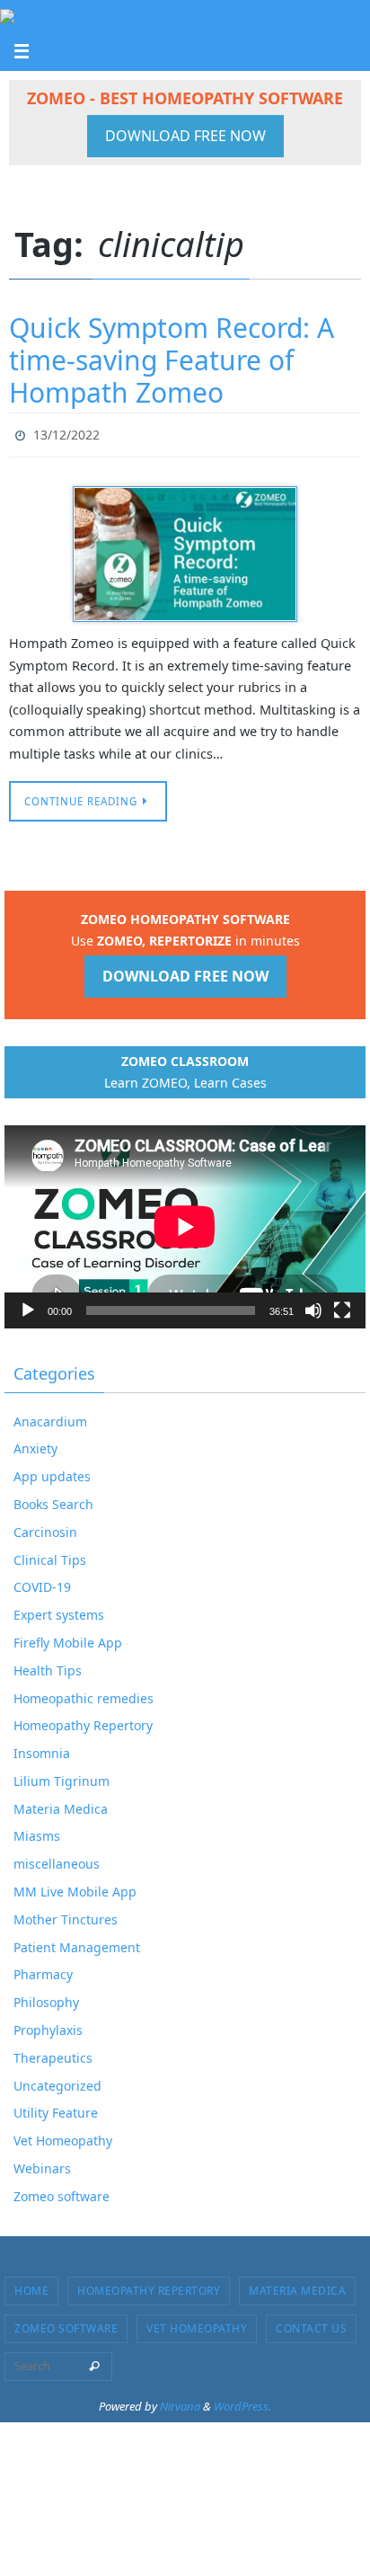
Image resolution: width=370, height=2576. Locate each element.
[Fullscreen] (342, 1306)
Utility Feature (56, 2109)
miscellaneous (57, 1860)
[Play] (28, 1306)
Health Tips (48, 1666)
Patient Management (77, 1943)
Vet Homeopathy (63, 2137)
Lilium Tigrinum (62, 1777)
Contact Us (311, 2324)
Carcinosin (45, 1528)
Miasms (37, 1832)
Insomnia (42, 1750)
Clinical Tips (50, 1555)
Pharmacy (43, 1971)
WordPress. (242, 2402)
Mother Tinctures (66, 1915)
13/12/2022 (66, 433)
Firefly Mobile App (68, 1638)
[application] (185, 1222)
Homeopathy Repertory (83, 1722)
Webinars (42, 2164)
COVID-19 (42, 1583)
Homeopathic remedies (84, 1694)
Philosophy (46, 1999)
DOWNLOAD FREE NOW (185, 136)
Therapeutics (53, 2053)
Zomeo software (62, 2192)
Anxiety (35, 1445)
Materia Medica (61, 1804)
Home (31, 2286)
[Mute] (313, 1306)
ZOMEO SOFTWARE (66, 2324)
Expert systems (59, 1611)
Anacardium (50, 1417)
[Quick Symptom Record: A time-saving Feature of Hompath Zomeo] (185, 550)
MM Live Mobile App (75, 1887)
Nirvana (180, 2402)
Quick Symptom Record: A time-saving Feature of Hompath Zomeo (172, 360)
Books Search (53, 1500)
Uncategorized (57, 2081)
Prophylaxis (48, 2025)
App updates (52, 1473)
